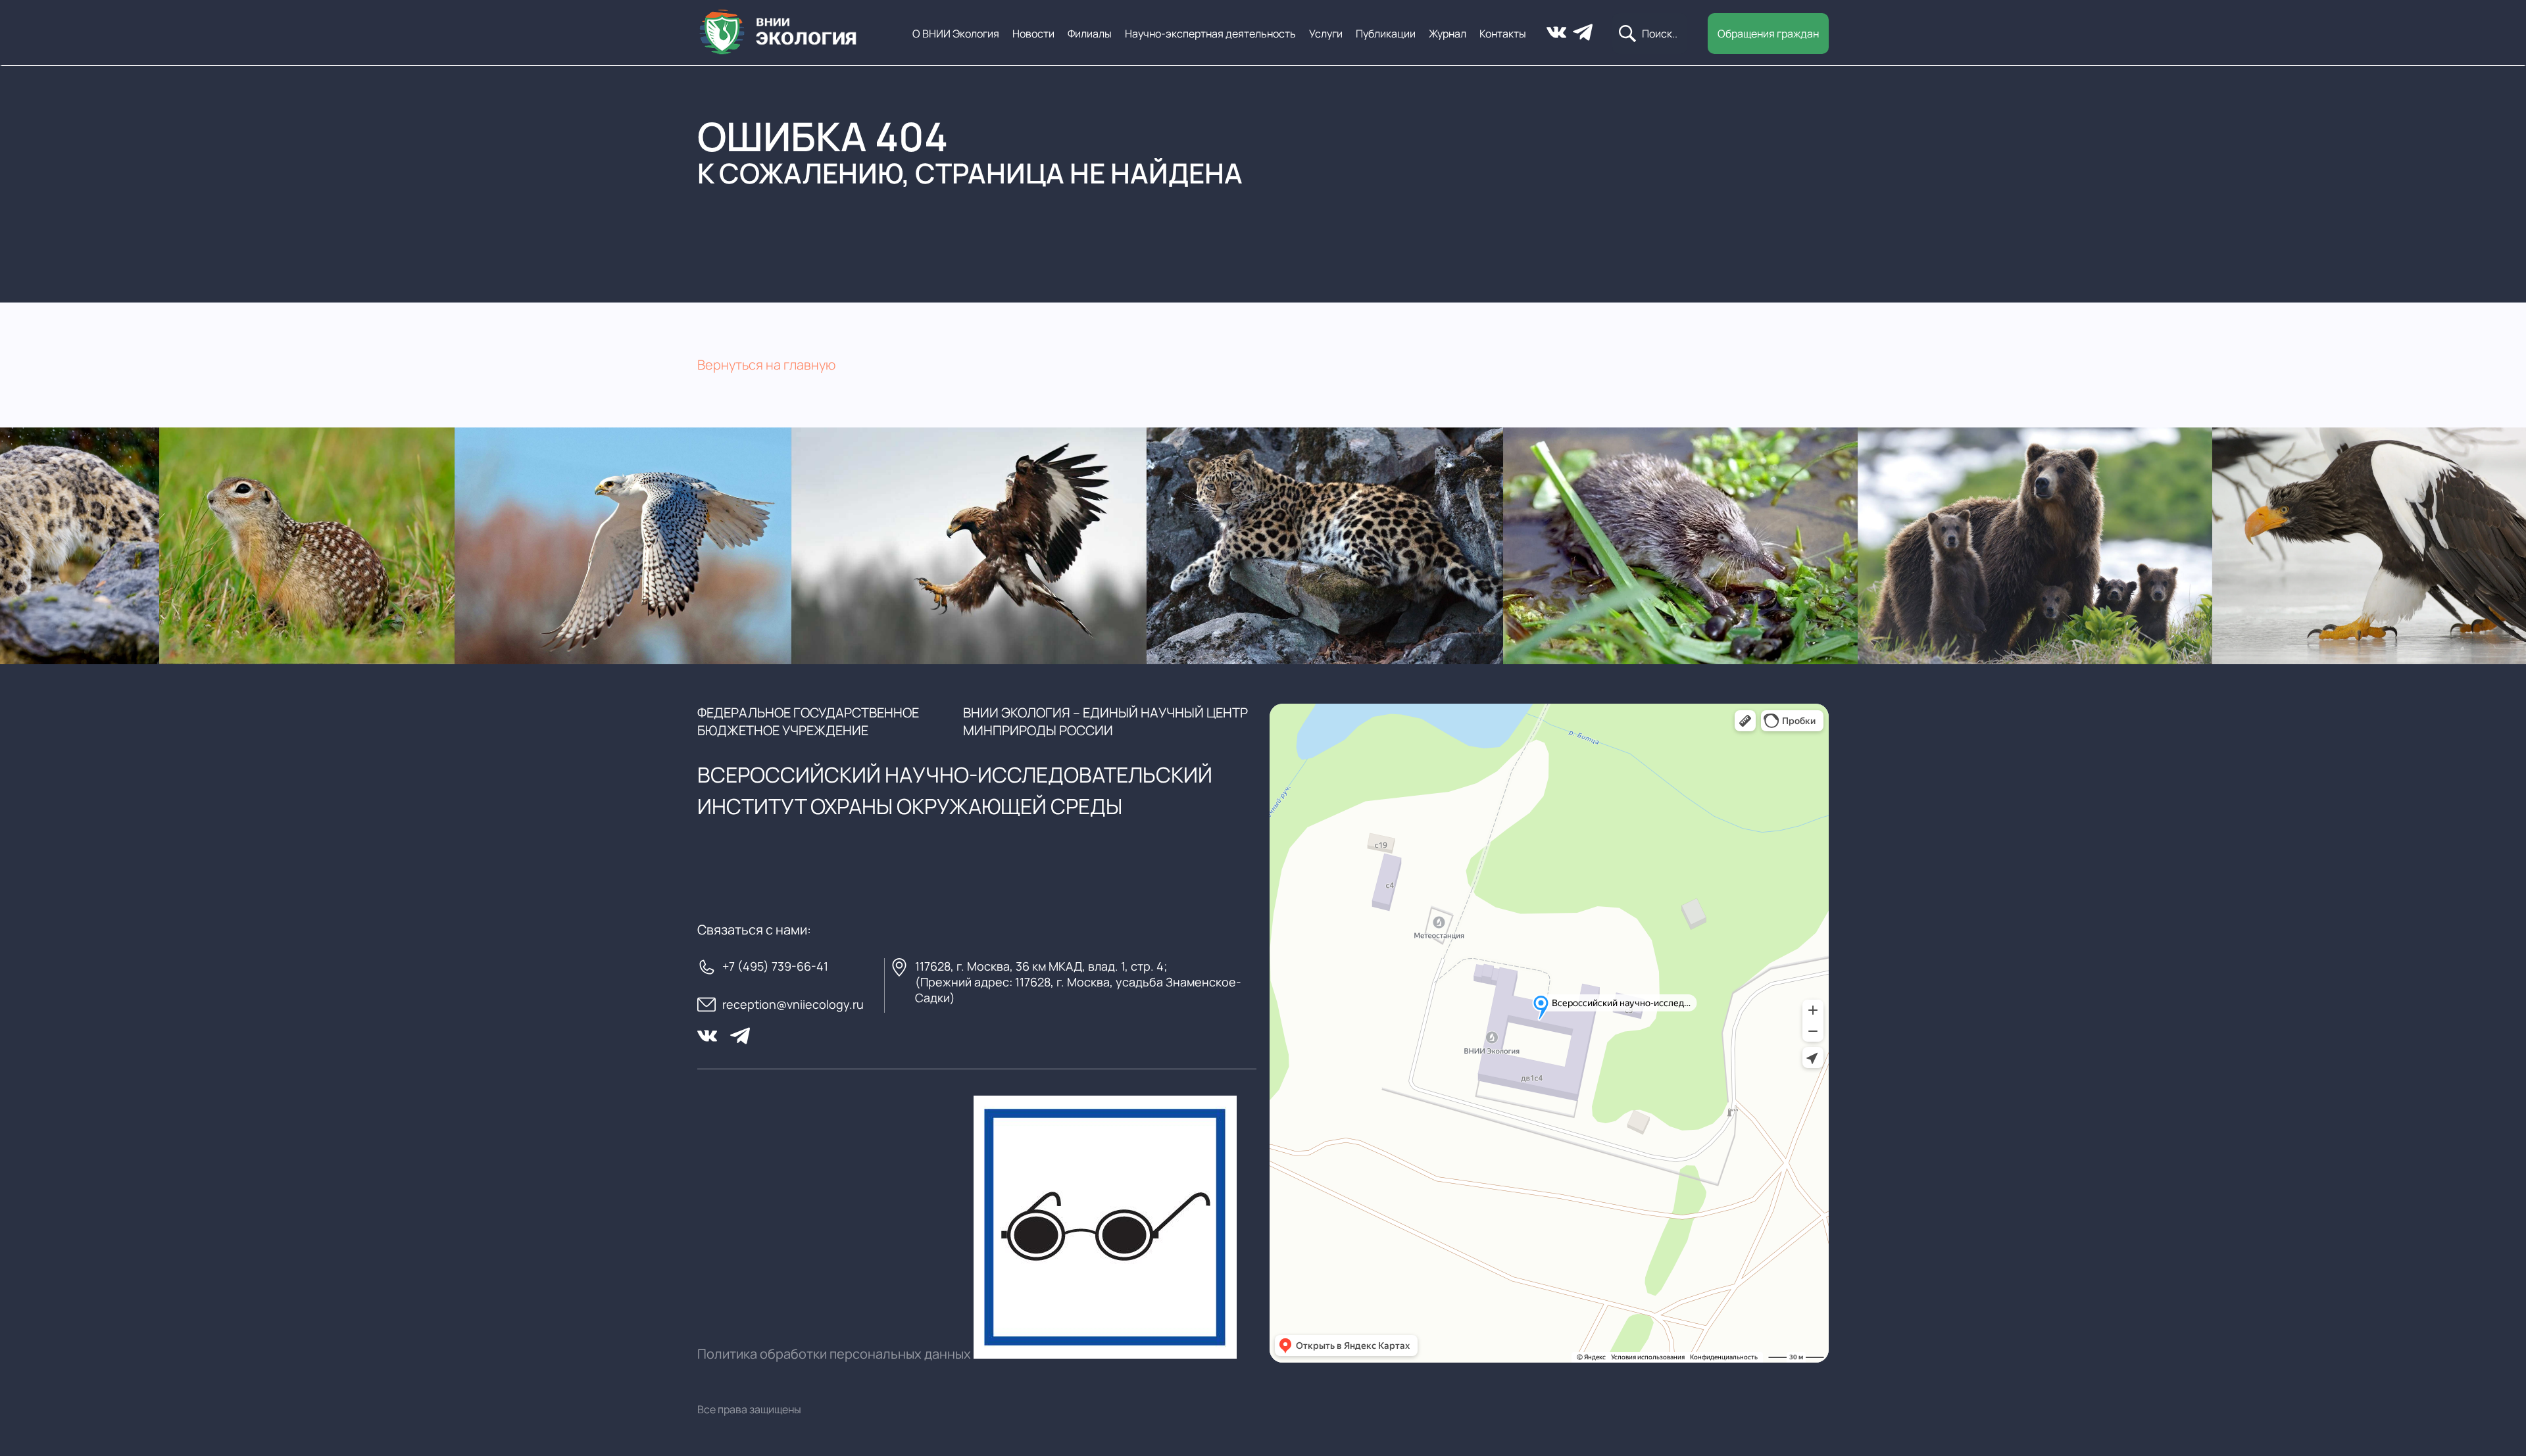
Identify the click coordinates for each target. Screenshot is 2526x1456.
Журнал (1448, 34)
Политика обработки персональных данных (834, 1354)
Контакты (1503, 34)
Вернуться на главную (766, 365)
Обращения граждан (1768, 34)
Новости (1033, 34)
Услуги (1326, 34)
